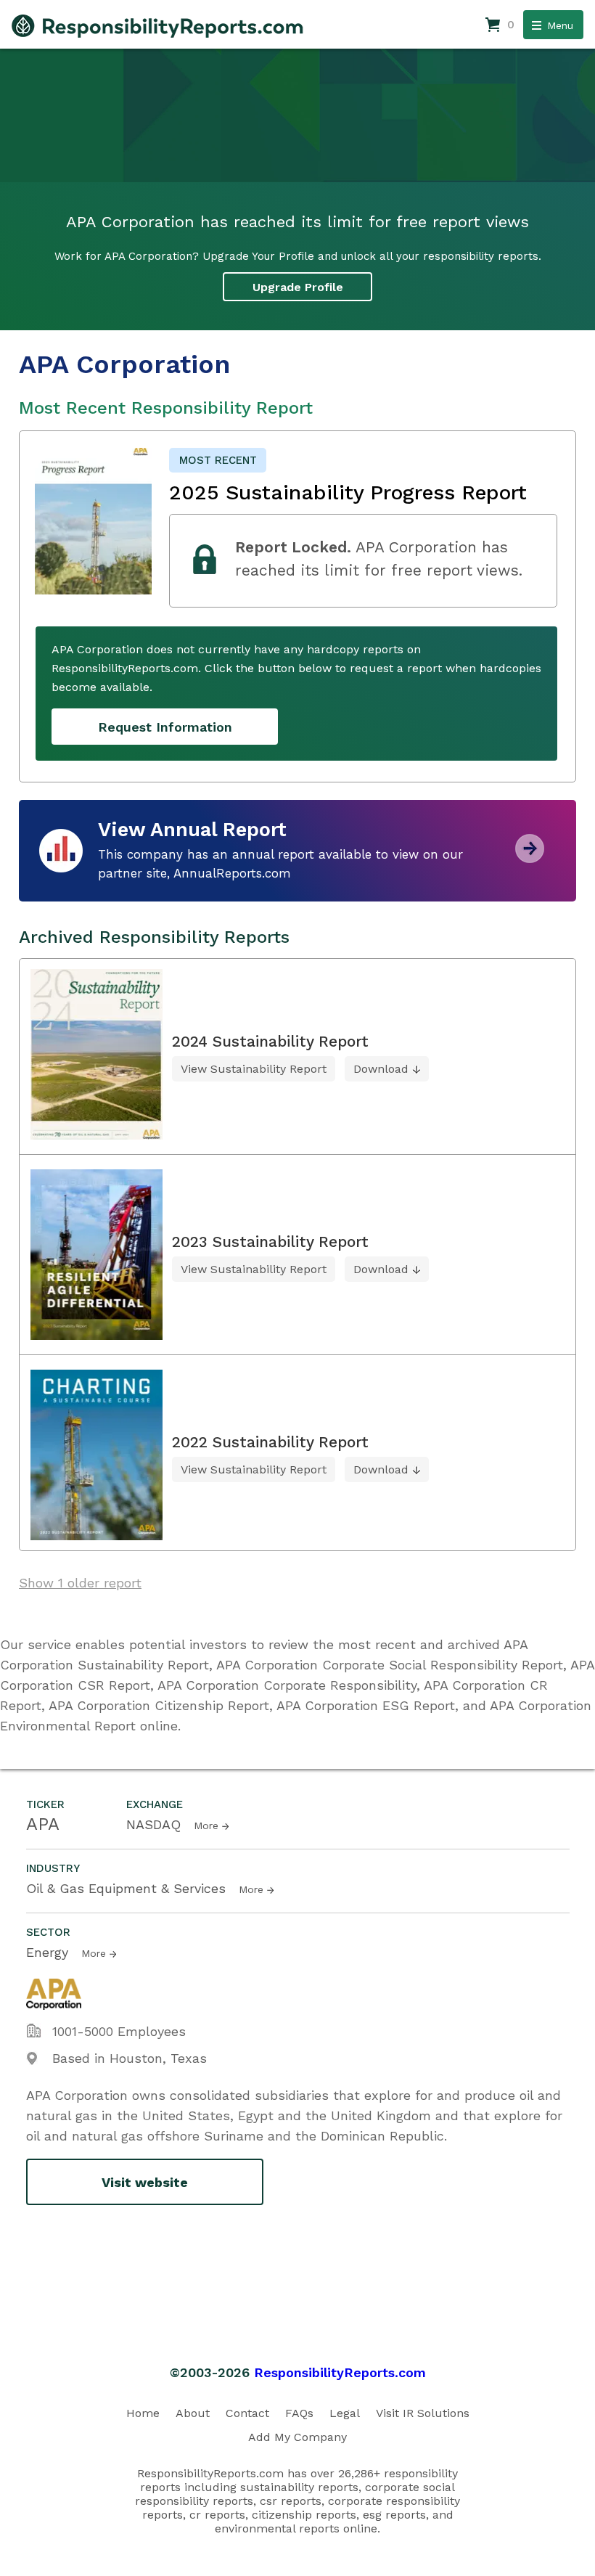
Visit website (145, 2182)
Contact (247, 2413)
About (193, 2413)
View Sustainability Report (254, 1069)
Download (381, 1069)
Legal (345, 2413)
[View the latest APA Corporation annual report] (530, 858)
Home (143, 2413)
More (206, 1825)
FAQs (299, 2413)
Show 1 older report (80, 1583)
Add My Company (297, 2437)
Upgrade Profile (298, 287)
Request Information (165, 727)
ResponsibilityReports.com (340, 2372)
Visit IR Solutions (423, 2413)
